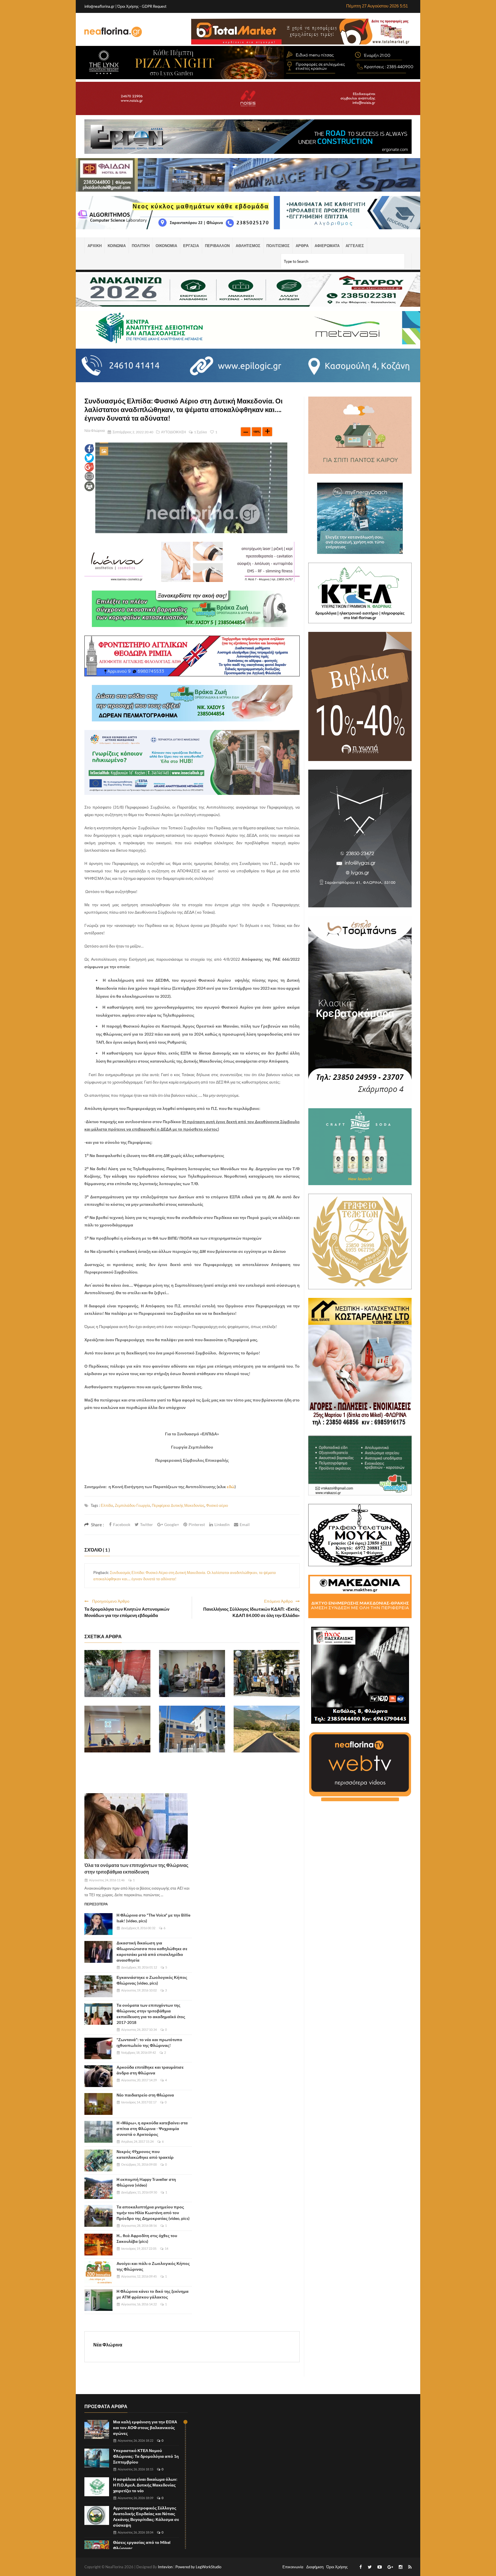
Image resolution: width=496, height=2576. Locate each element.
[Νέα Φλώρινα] (113, 32)
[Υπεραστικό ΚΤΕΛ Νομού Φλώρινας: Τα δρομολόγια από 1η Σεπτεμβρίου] (97, 2458)
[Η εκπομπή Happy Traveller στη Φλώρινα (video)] (98, 2188)
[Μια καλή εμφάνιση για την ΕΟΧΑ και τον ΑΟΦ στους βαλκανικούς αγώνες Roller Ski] (97, 2430)
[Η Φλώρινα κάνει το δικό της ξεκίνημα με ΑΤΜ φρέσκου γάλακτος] (98, 2300)
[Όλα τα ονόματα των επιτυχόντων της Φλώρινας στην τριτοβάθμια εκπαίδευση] (136, 1826)
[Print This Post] (89, 486)
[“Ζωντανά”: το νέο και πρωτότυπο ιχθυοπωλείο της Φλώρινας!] (98, 2049)
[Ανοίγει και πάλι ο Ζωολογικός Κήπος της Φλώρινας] (98, 2272)
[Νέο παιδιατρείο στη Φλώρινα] (98, 2104)
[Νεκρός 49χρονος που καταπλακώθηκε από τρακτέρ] (98, 2160)
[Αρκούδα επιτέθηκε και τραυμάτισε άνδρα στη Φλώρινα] (98, 2076)
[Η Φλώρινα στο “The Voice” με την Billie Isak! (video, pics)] (98, 1924)
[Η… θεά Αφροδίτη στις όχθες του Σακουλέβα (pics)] (98, 2245)
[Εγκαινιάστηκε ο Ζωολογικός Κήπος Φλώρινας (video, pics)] (98, 1986)
